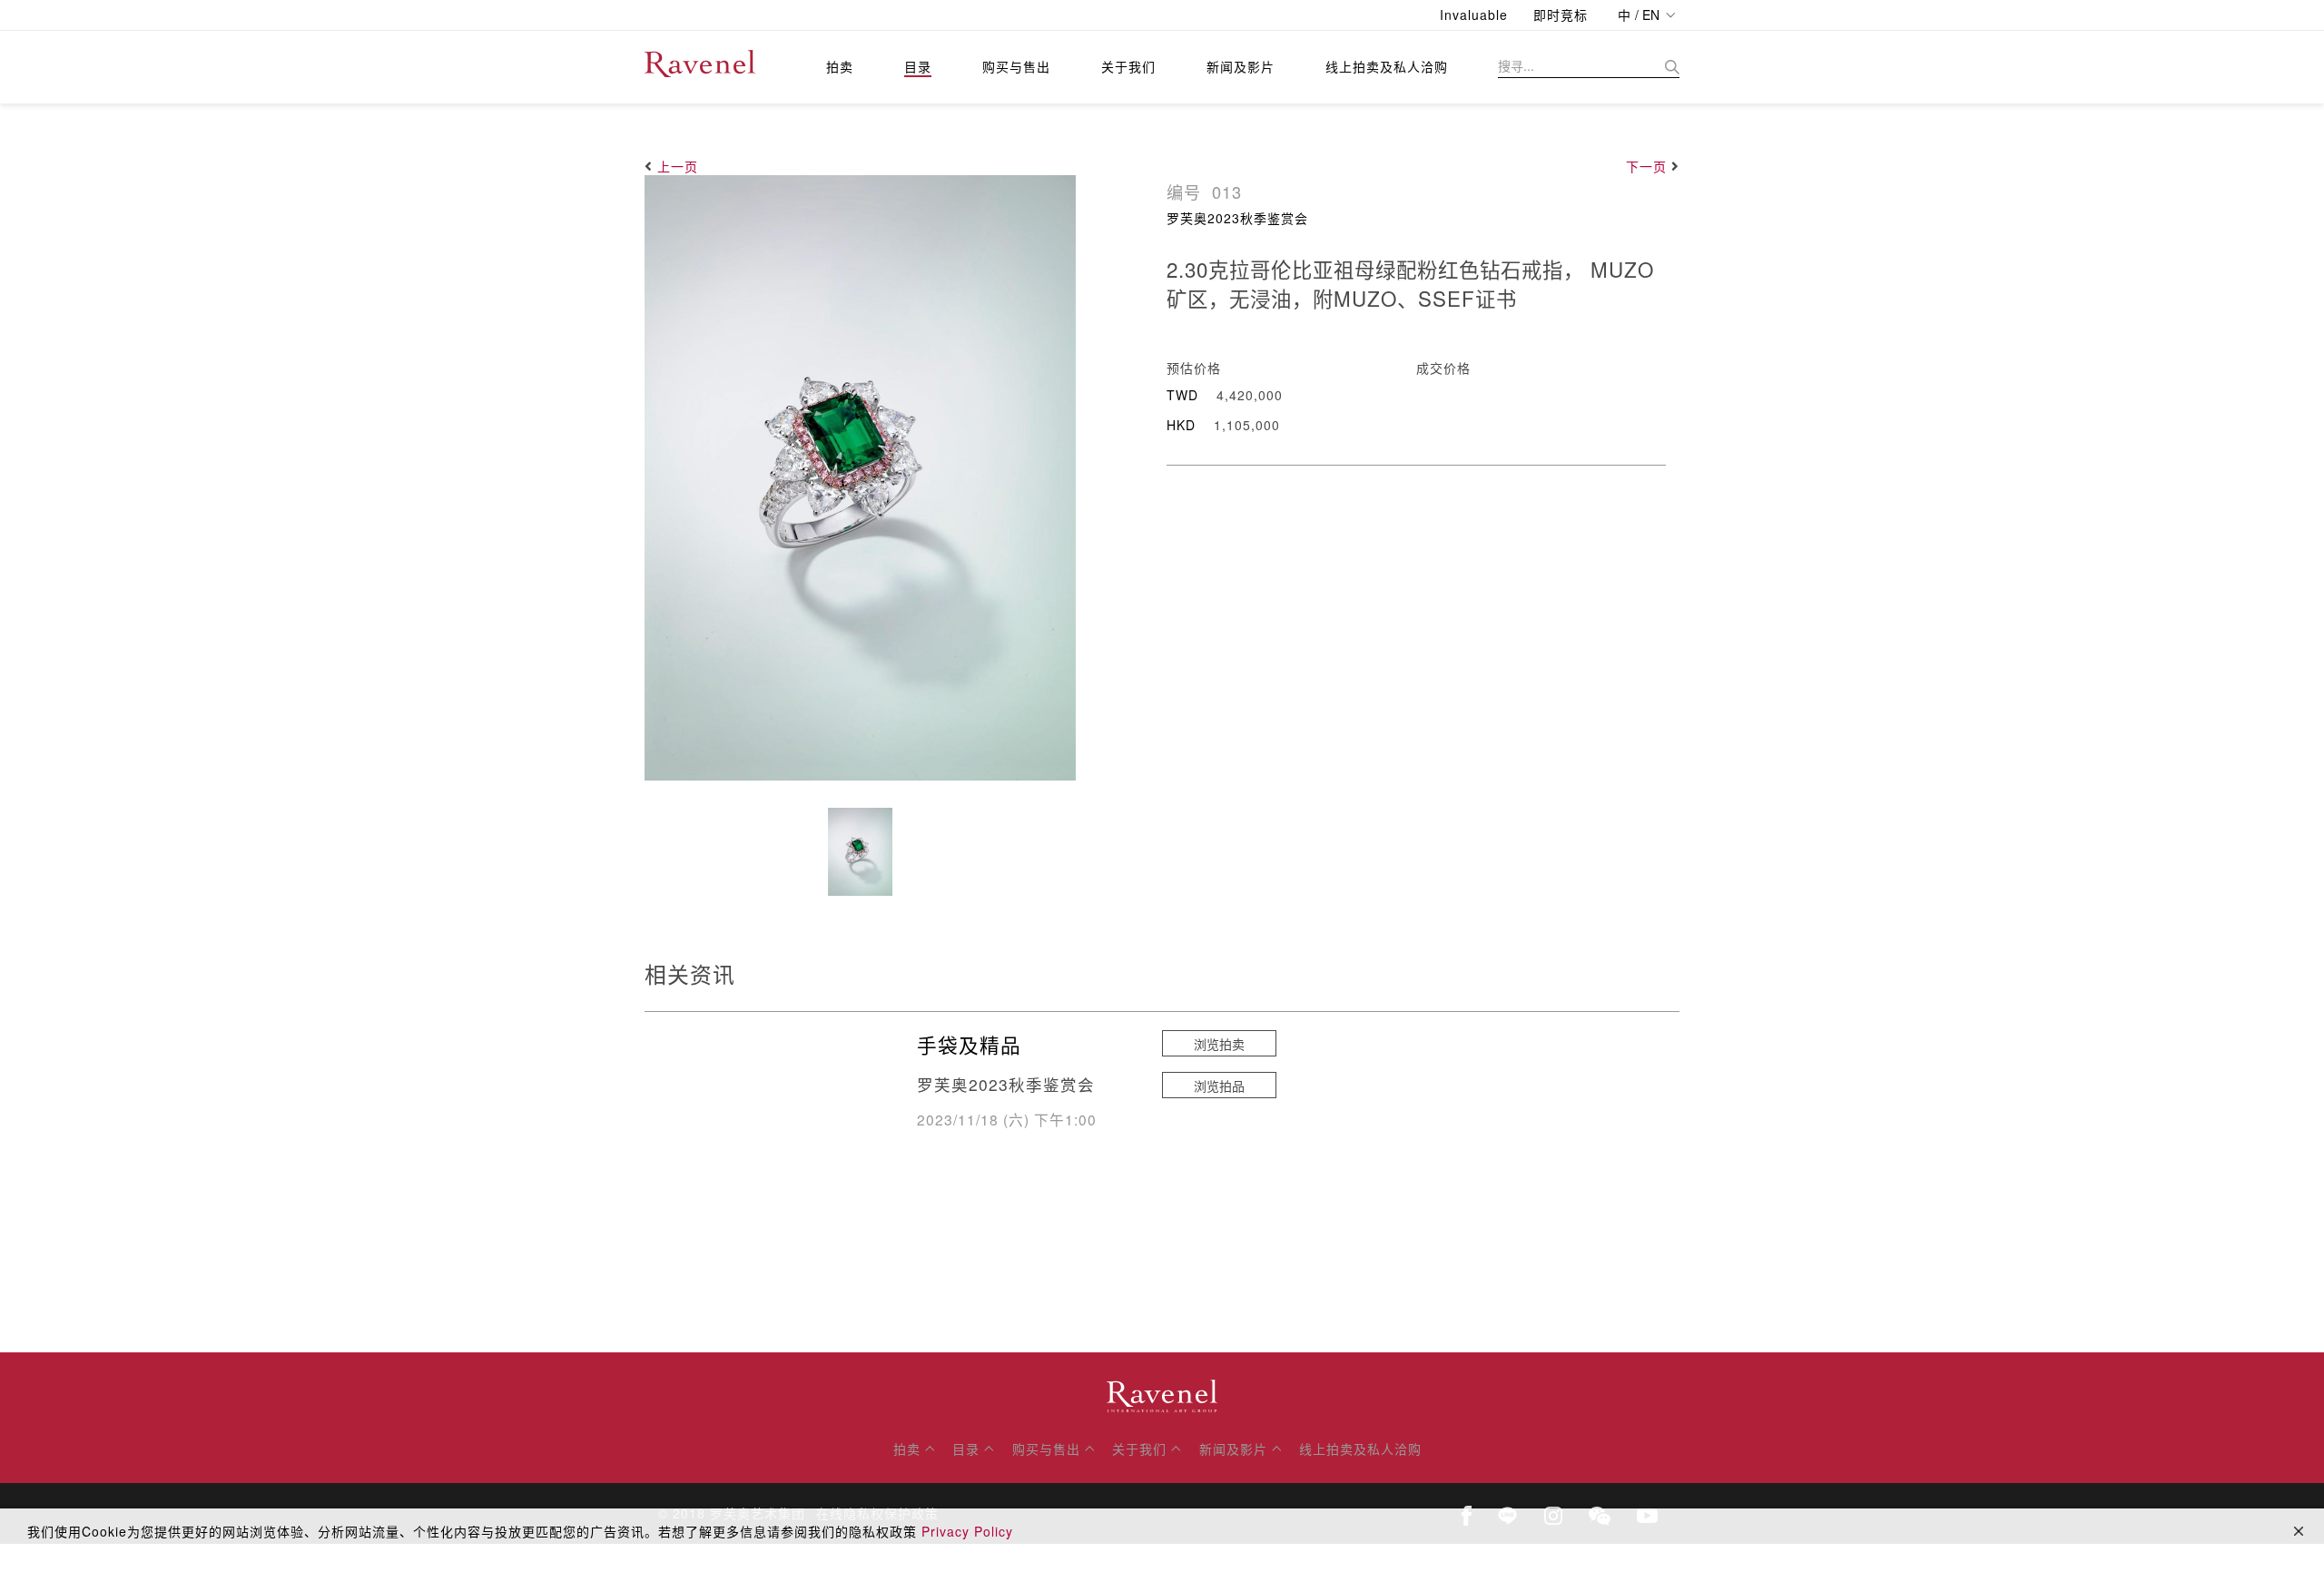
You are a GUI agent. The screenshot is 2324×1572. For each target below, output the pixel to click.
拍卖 (840, 66)
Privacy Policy (967, 1531)
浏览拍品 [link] (1219, 1086)
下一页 (1646, 166)
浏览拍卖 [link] (1219, 1044)
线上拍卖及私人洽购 (1387, 66)
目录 (918, 66)
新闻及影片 (1241, 66)
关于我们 (1128, 66)
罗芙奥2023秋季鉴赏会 (1237, 218)
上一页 (678, 166)
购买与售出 (1016, 66)
